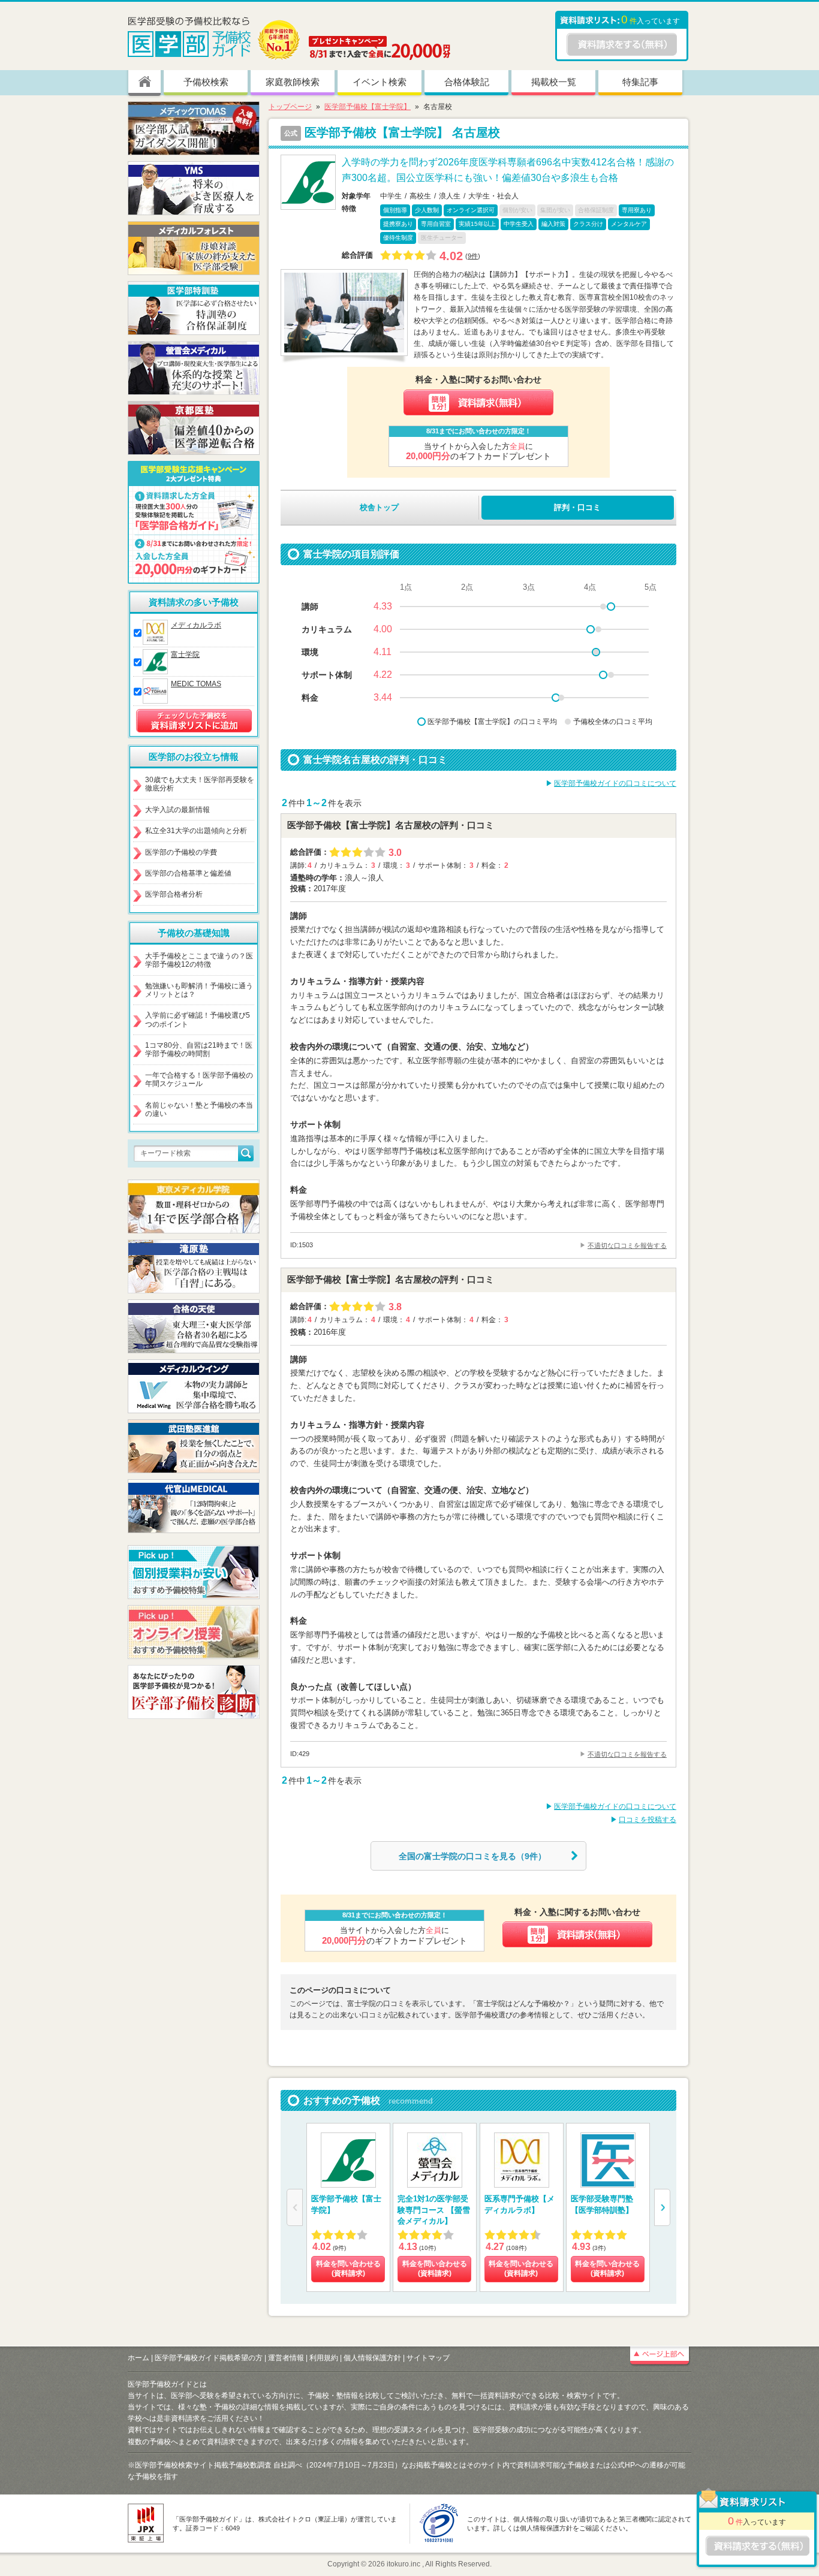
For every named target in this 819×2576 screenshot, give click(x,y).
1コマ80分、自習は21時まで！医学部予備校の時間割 (199, 1049)
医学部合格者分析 (174, 894)
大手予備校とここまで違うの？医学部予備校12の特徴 (199, 960)
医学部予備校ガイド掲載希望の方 (209, 2358)
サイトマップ (428, 2358)
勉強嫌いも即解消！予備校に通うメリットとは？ (199, 990)
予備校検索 (206, 82)
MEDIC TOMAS (196, 684)
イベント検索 (380, 82)
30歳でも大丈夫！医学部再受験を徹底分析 (200, 784)
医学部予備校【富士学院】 (368, 107)
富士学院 (185, 654)
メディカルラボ (196, 625)
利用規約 (324, 2358)
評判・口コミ (577, 507)
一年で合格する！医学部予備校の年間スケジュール (199, 1079)
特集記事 (640, 82)
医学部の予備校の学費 (181, 852)
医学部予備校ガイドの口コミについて (615, 783)
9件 (473, 256)
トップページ (290, 107)
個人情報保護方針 (372, 2358)
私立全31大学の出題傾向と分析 (196, 831)
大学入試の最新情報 (177, 810)
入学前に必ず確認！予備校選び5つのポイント (198, 1019)
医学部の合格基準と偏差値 (188, 873)
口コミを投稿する (648, 1820)
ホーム (138, 2358)
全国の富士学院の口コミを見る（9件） (472, 1856)
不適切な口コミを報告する (627, 1245)
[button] (662, 2207)
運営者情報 (286, 2358)
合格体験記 (467, 82)
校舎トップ (379, 507)
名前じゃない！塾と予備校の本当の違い (199, 1109)
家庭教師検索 (293, 82)
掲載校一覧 (554, 82)
